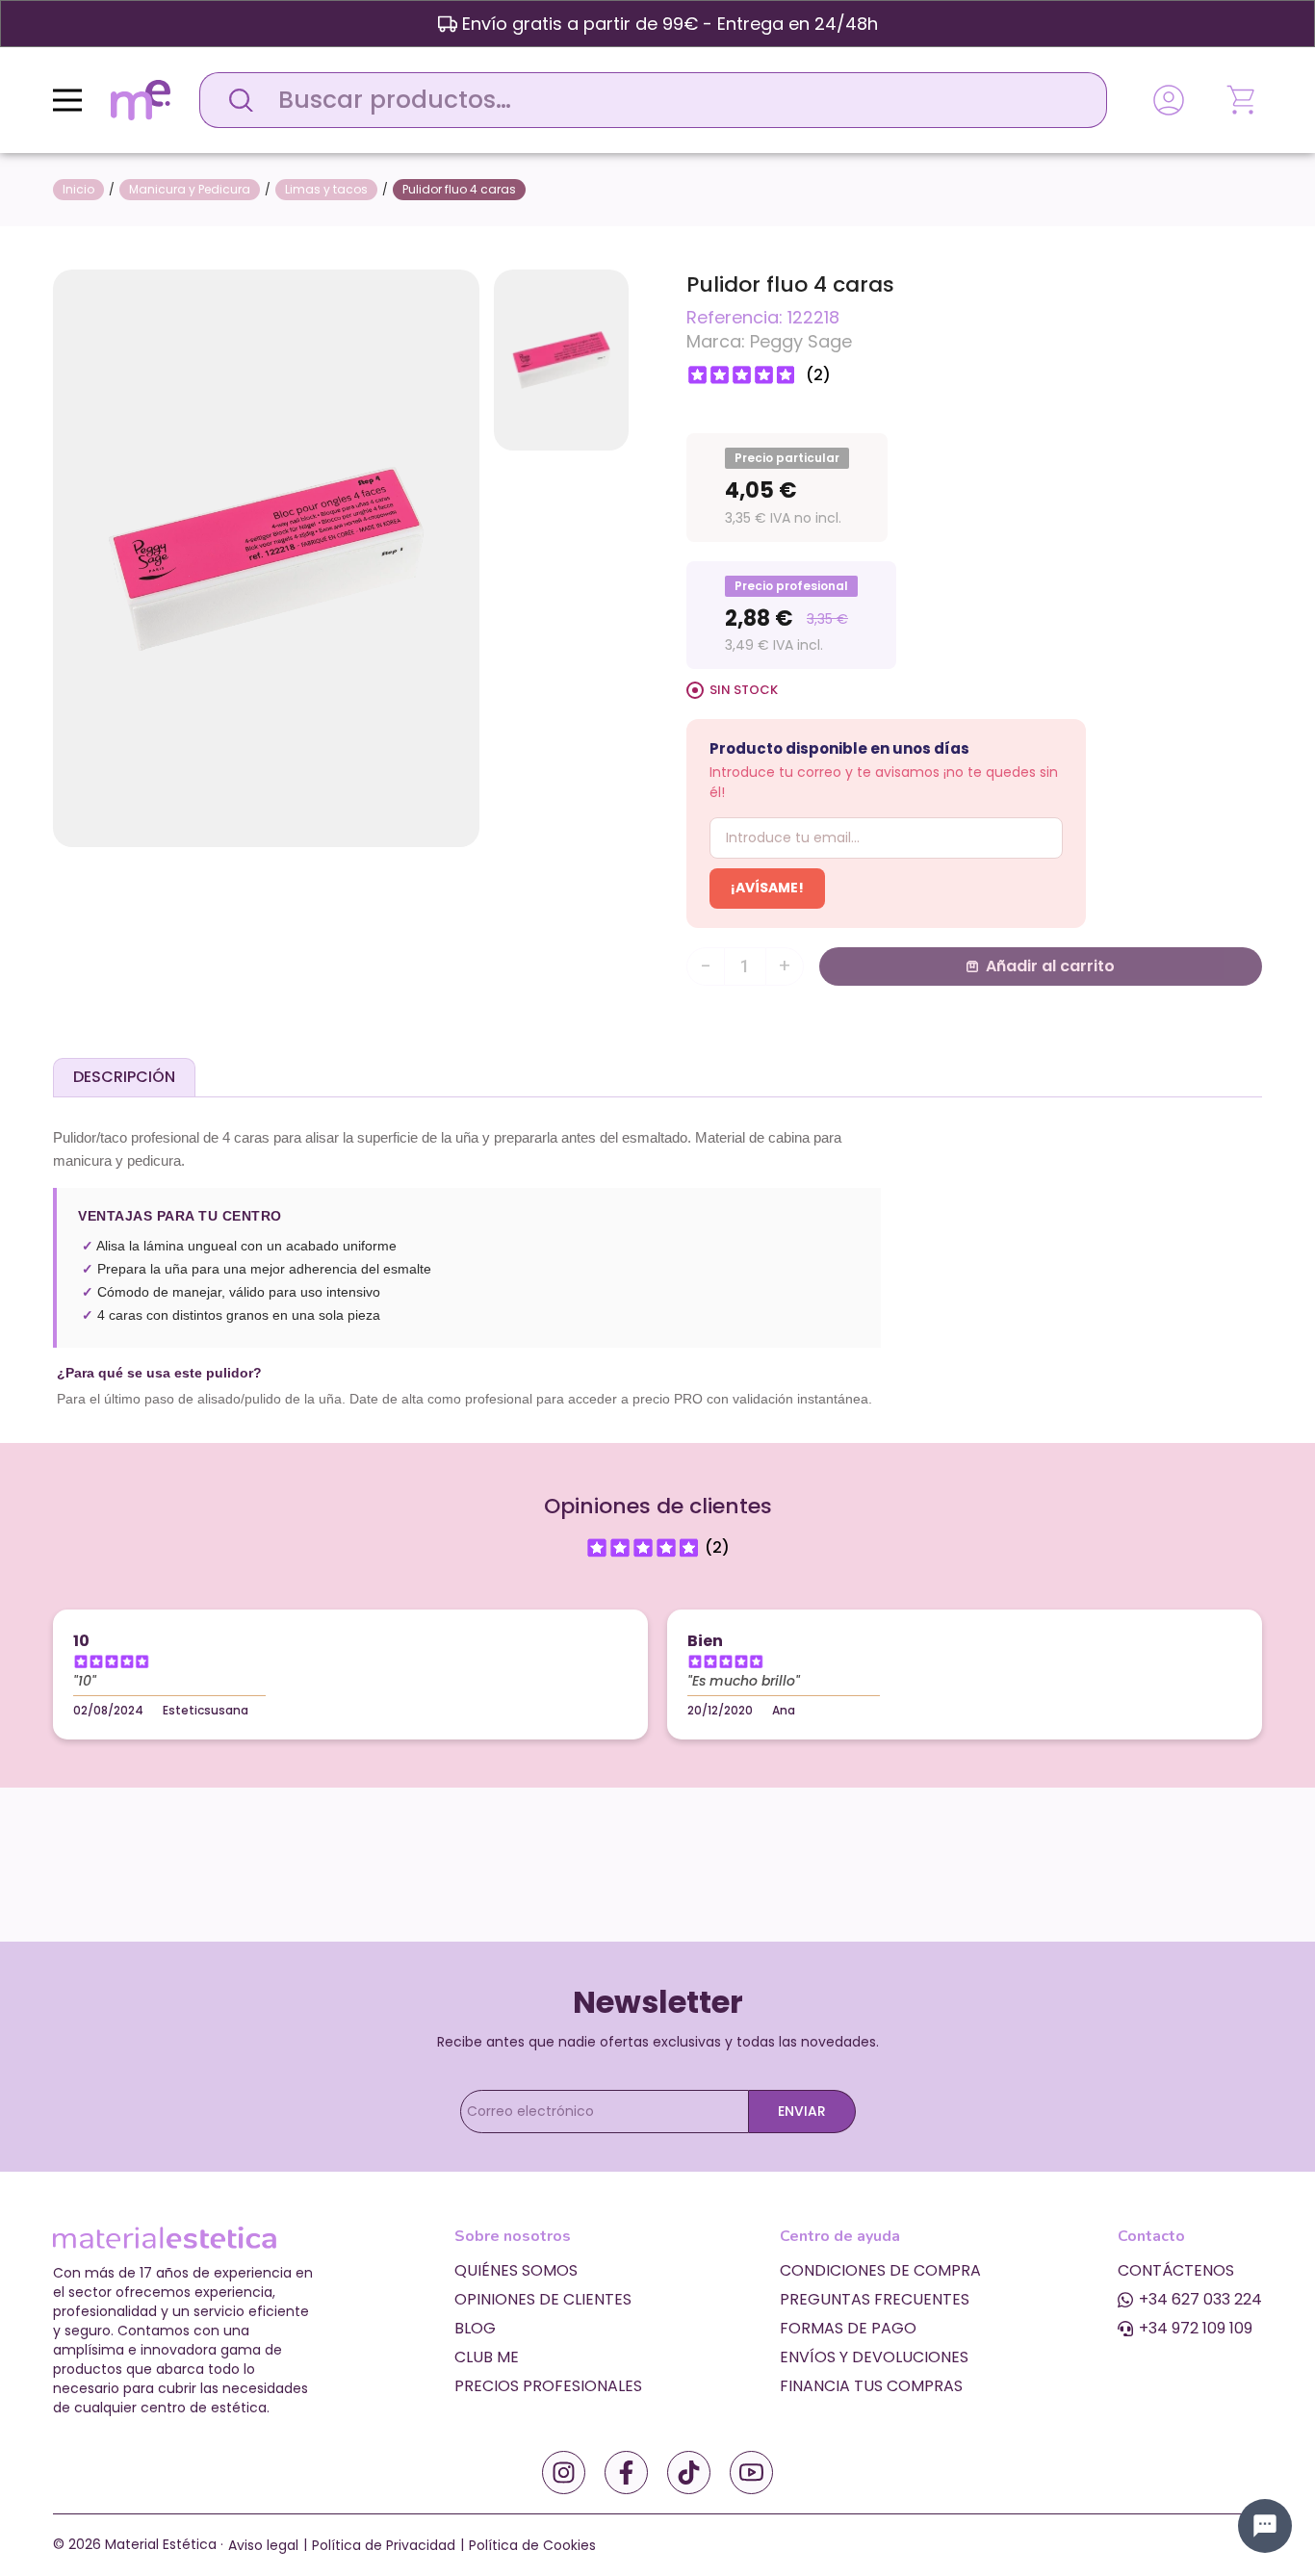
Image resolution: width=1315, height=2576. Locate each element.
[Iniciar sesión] (1169, 100)
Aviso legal (263, 2545)
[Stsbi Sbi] (564, 2473)
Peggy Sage (801, 341)
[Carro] (1243, 100)
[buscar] (236, 100)
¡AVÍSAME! (767, 888)
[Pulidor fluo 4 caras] (266, 557)
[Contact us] (1265, 2526)
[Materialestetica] (141, 99)
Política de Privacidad (384, 2545)
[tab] (124, 1077)
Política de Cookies (532, 2545)
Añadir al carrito (1050, 966)
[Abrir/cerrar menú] (67, 100)
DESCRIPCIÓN (124, 1077)
